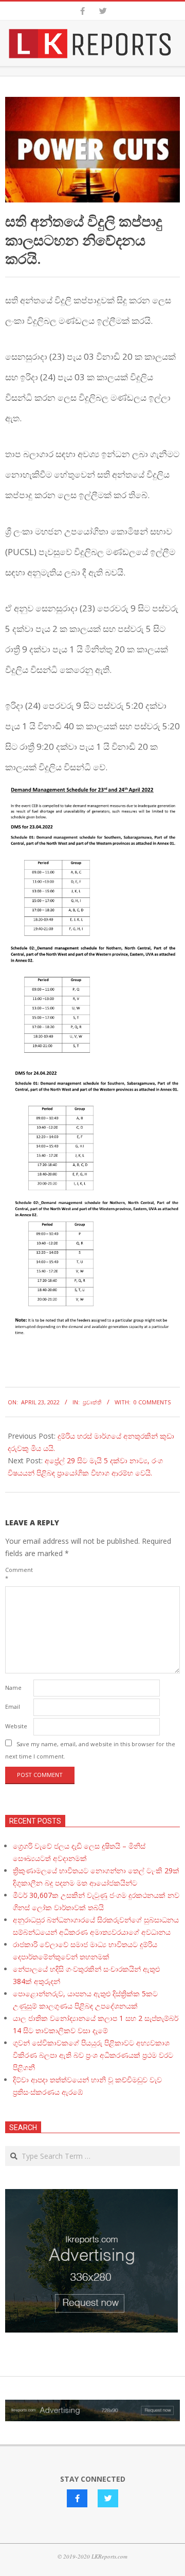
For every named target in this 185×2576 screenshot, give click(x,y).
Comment (18, 1574)
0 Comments (152, 1402)
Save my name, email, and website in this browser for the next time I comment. (90, 1750)
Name (13, 1688)
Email (13, 1706)
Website (16, 1726)
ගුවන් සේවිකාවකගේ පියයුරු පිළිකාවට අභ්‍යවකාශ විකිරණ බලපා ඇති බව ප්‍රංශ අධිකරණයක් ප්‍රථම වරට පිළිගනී (93, 2055)
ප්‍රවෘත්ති (92, 1402)
